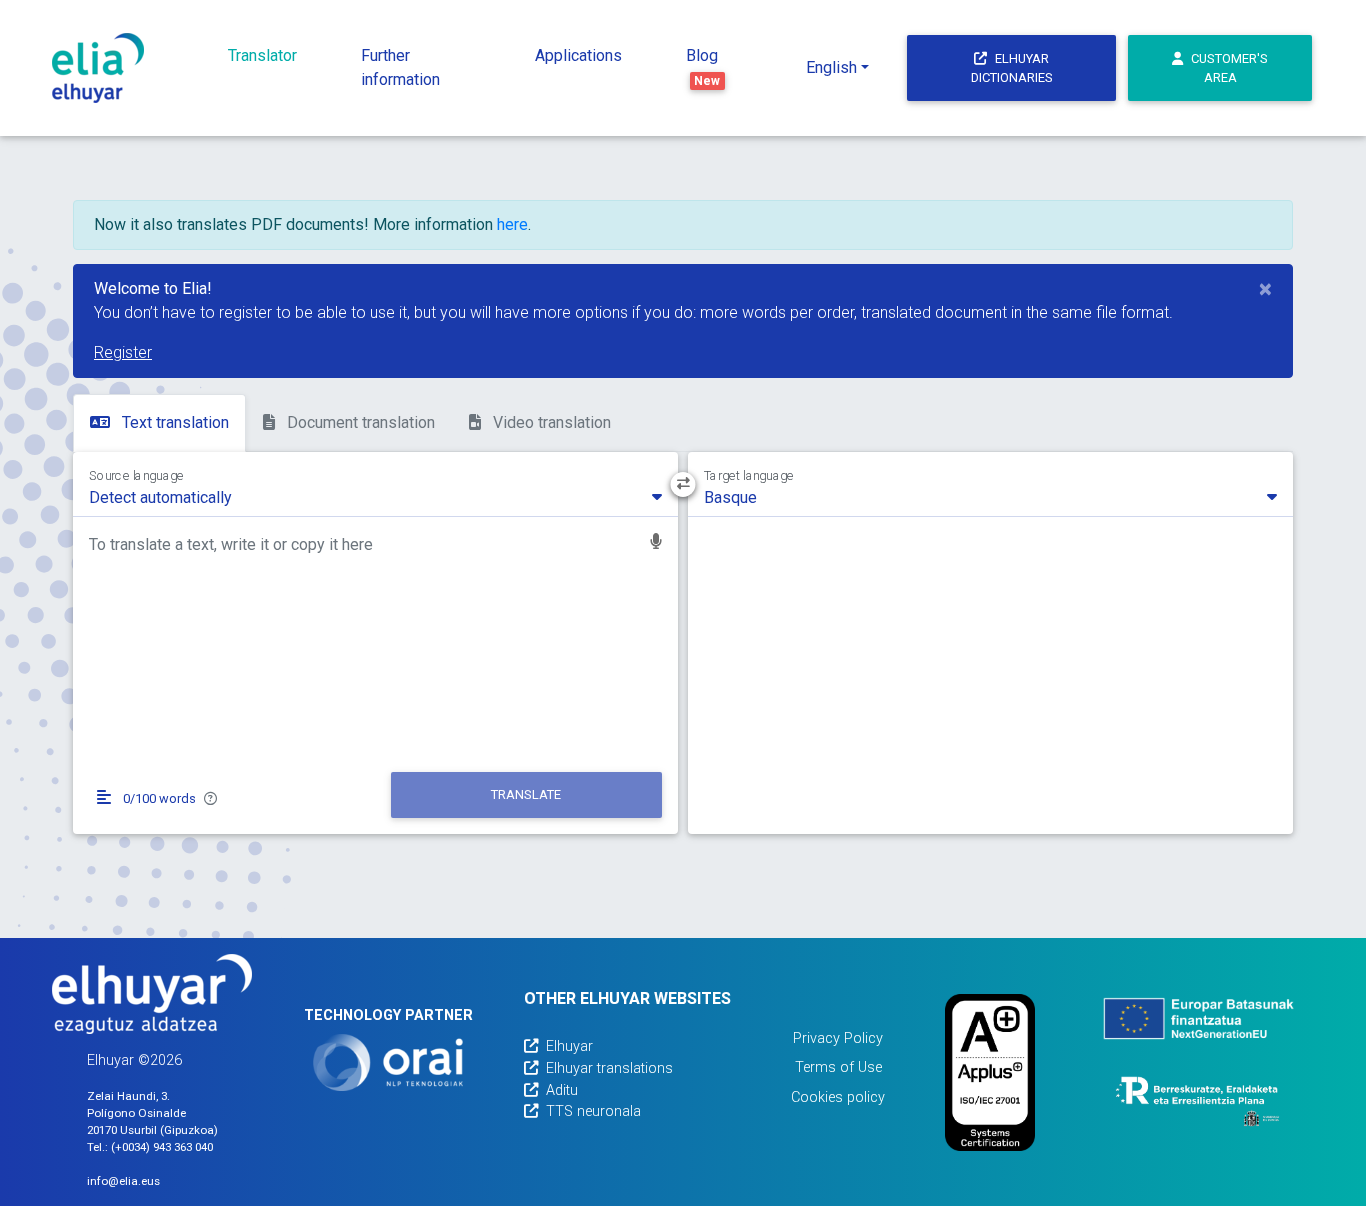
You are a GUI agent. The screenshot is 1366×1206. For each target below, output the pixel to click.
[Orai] (388, 1062)
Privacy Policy (838, 1038)
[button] (656, 543)
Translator (262, 55)
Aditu (562, 1090)
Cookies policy (838, 1097)
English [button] (831, 67)
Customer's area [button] (1229, 68)
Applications (578, 55)
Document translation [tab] (359, 422)
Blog (703, 67)
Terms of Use (838, 1067)
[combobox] (375, 496)
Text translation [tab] (173, 422)
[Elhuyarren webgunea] (152, 994)
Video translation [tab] (550, 422)
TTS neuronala (593, 1111)
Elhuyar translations (609, 1068)
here (512, 224)
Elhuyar (569, 1046)
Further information (400, 67)
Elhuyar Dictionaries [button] (1012, 68)
